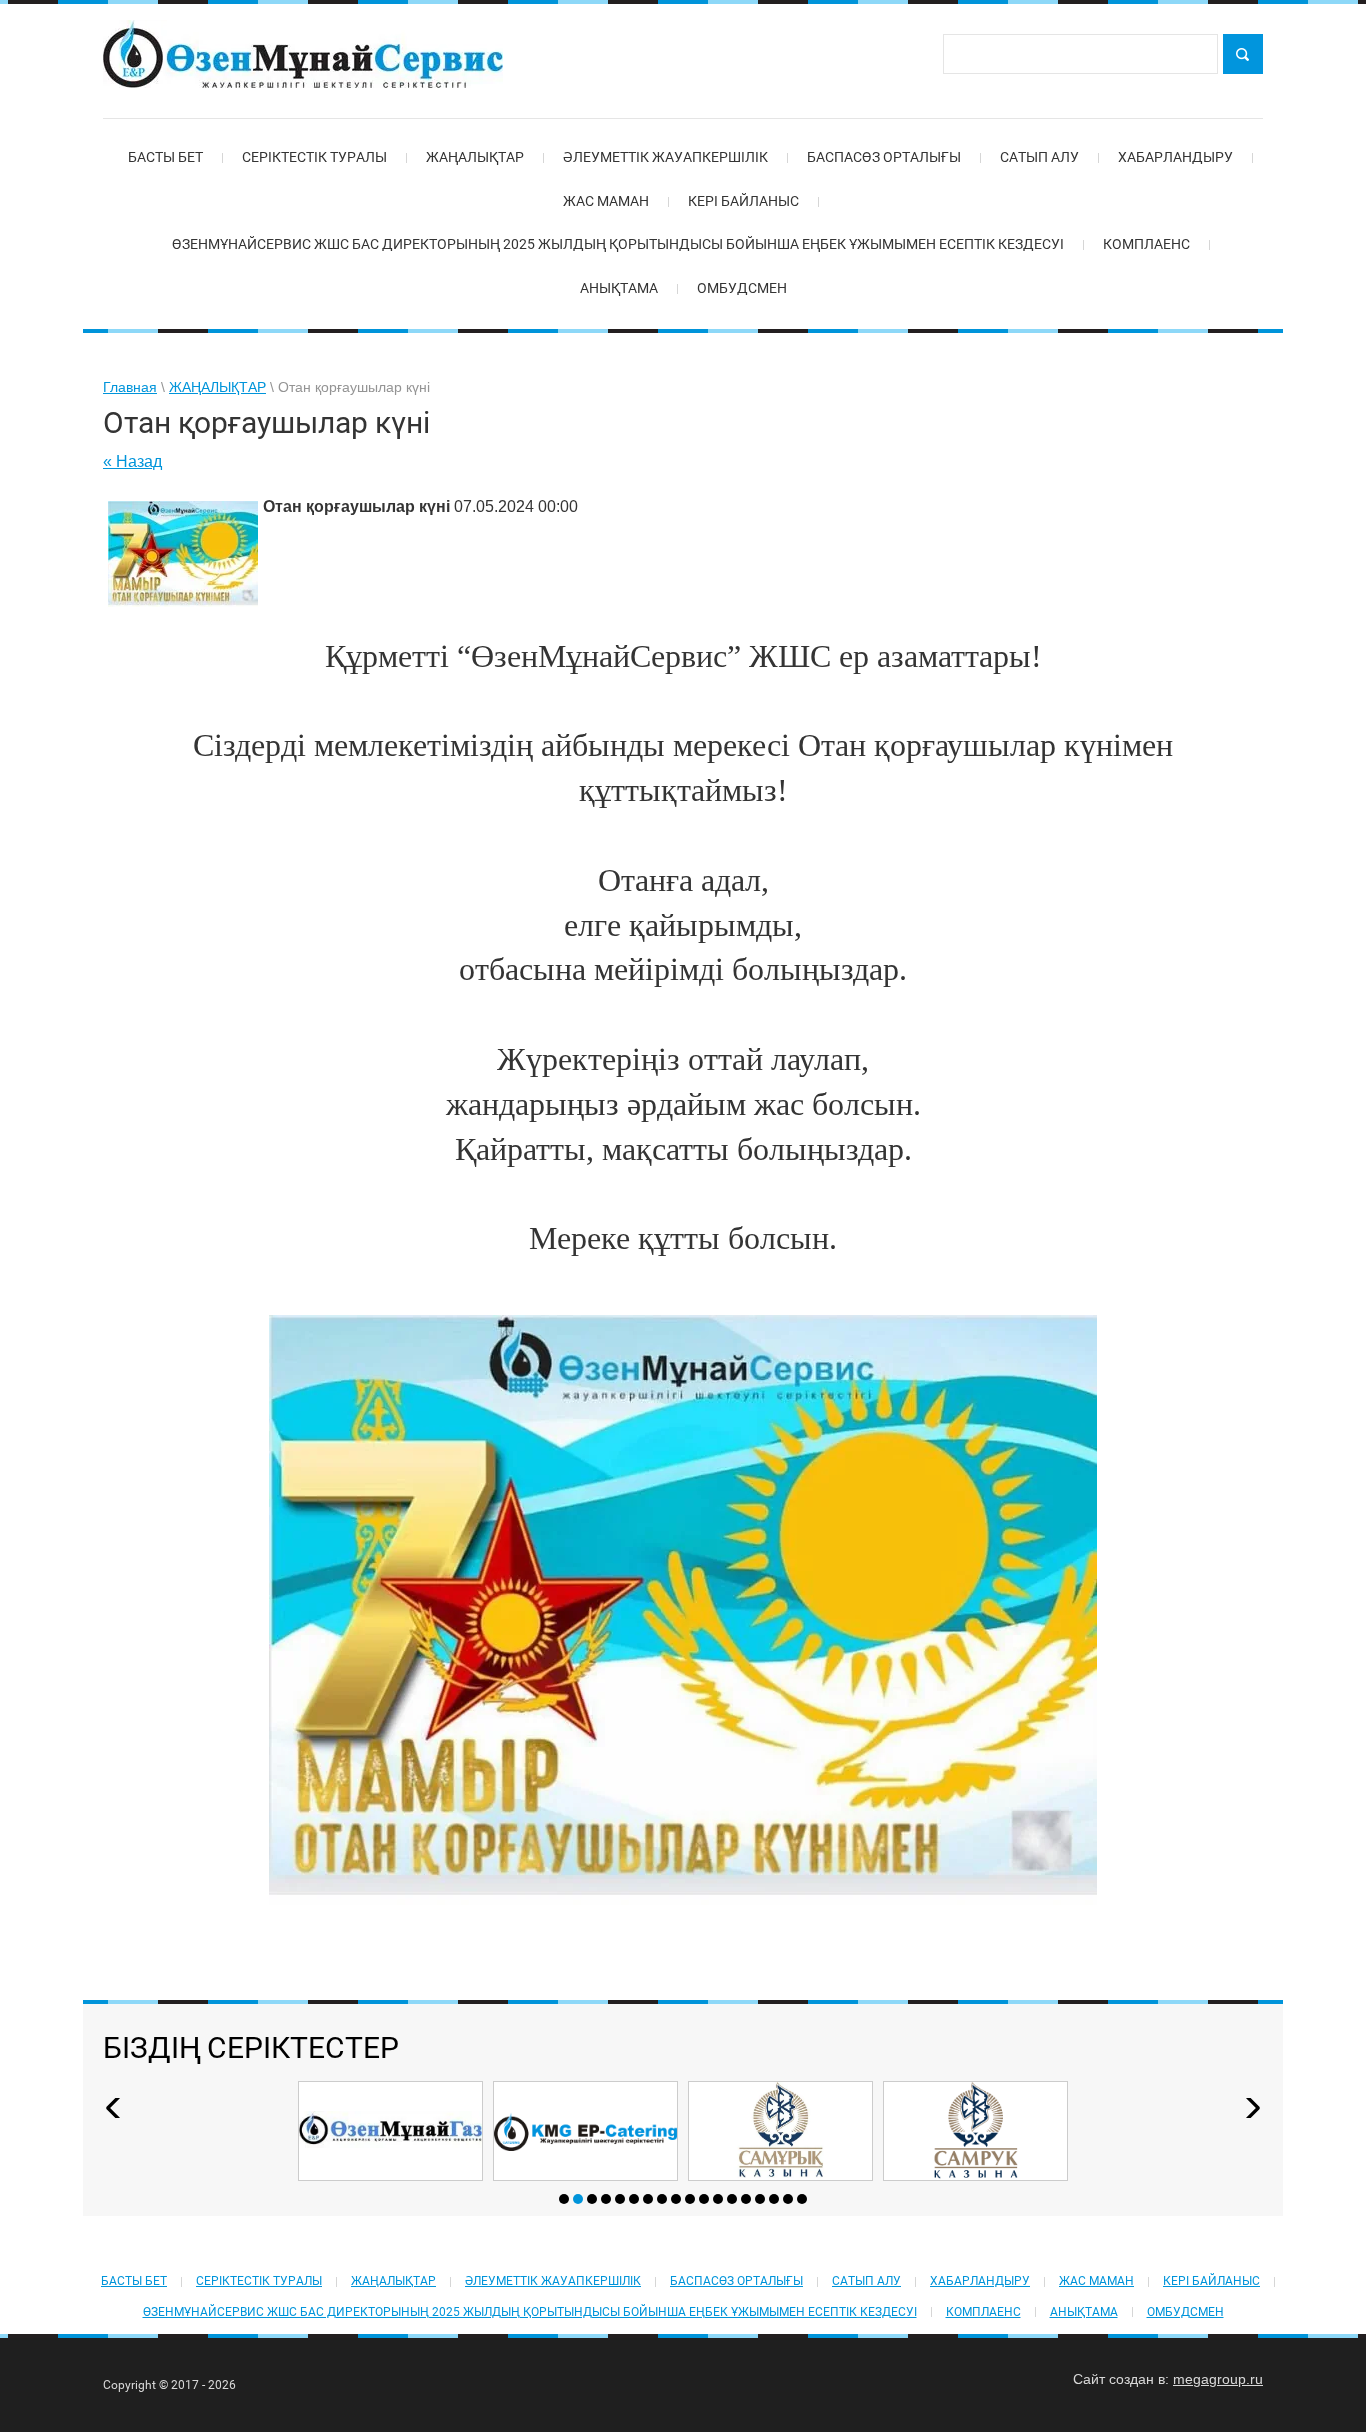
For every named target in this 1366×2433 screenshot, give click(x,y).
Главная (130, 387)
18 (802, 2199)
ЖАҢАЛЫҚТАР (217, 387)
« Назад (132, 461)
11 (704, 2199)
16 (774, 2199)
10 (690, 2199)
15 (760, 2199)
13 (732, 2199)
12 (718, 2199)
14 (746, 2199)
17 (788, 2199)
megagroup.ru (1218, 2379)
